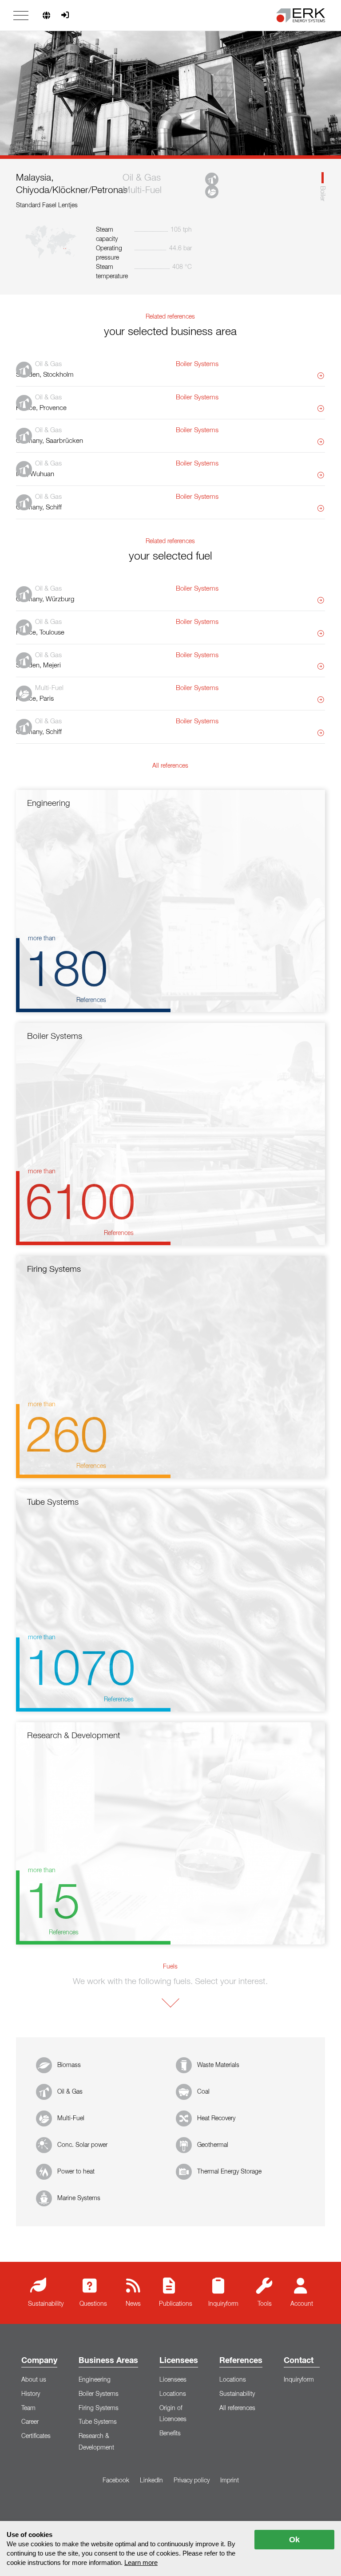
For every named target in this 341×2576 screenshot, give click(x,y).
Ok (294, 2540)
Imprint (230, 2481)
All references (237, 2408)
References (241, 2361)
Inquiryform (223, 2304)
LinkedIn (151, 2481)
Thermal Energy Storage (229, 2172)
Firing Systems (99, 2408)
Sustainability (46, 2304)
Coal (203, 2092)
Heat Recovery (216, 2118)
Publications (176, 2304)
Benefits (170, 2434)
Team (28, 2408)
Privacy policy (192, 2481)
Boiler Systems (99, 2394)
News (133, 2304)
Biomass (69, 2065)
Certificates (36, 2436)
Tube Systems (98, 2422)
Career (30, 2422)
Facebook (116, 2481)
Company (39, 2361)
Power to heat (76, 2172)
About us (34, 2380)
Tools (265, 2304)
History (31, 2394)
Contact (299, 2361)
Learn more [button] (141, 2562)
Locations (173, 2394)
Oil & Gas (70, 2092)
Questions (93, 2304)
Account (302, 2304)
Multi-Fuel (71, 2118)
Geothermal (213, 2145)
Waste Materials (218, 2065)
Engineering (95, 2380)
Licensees (179, 2361)
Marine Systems (79, 2198)
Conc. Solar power (82, 2145)
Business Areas (108, 2361)
